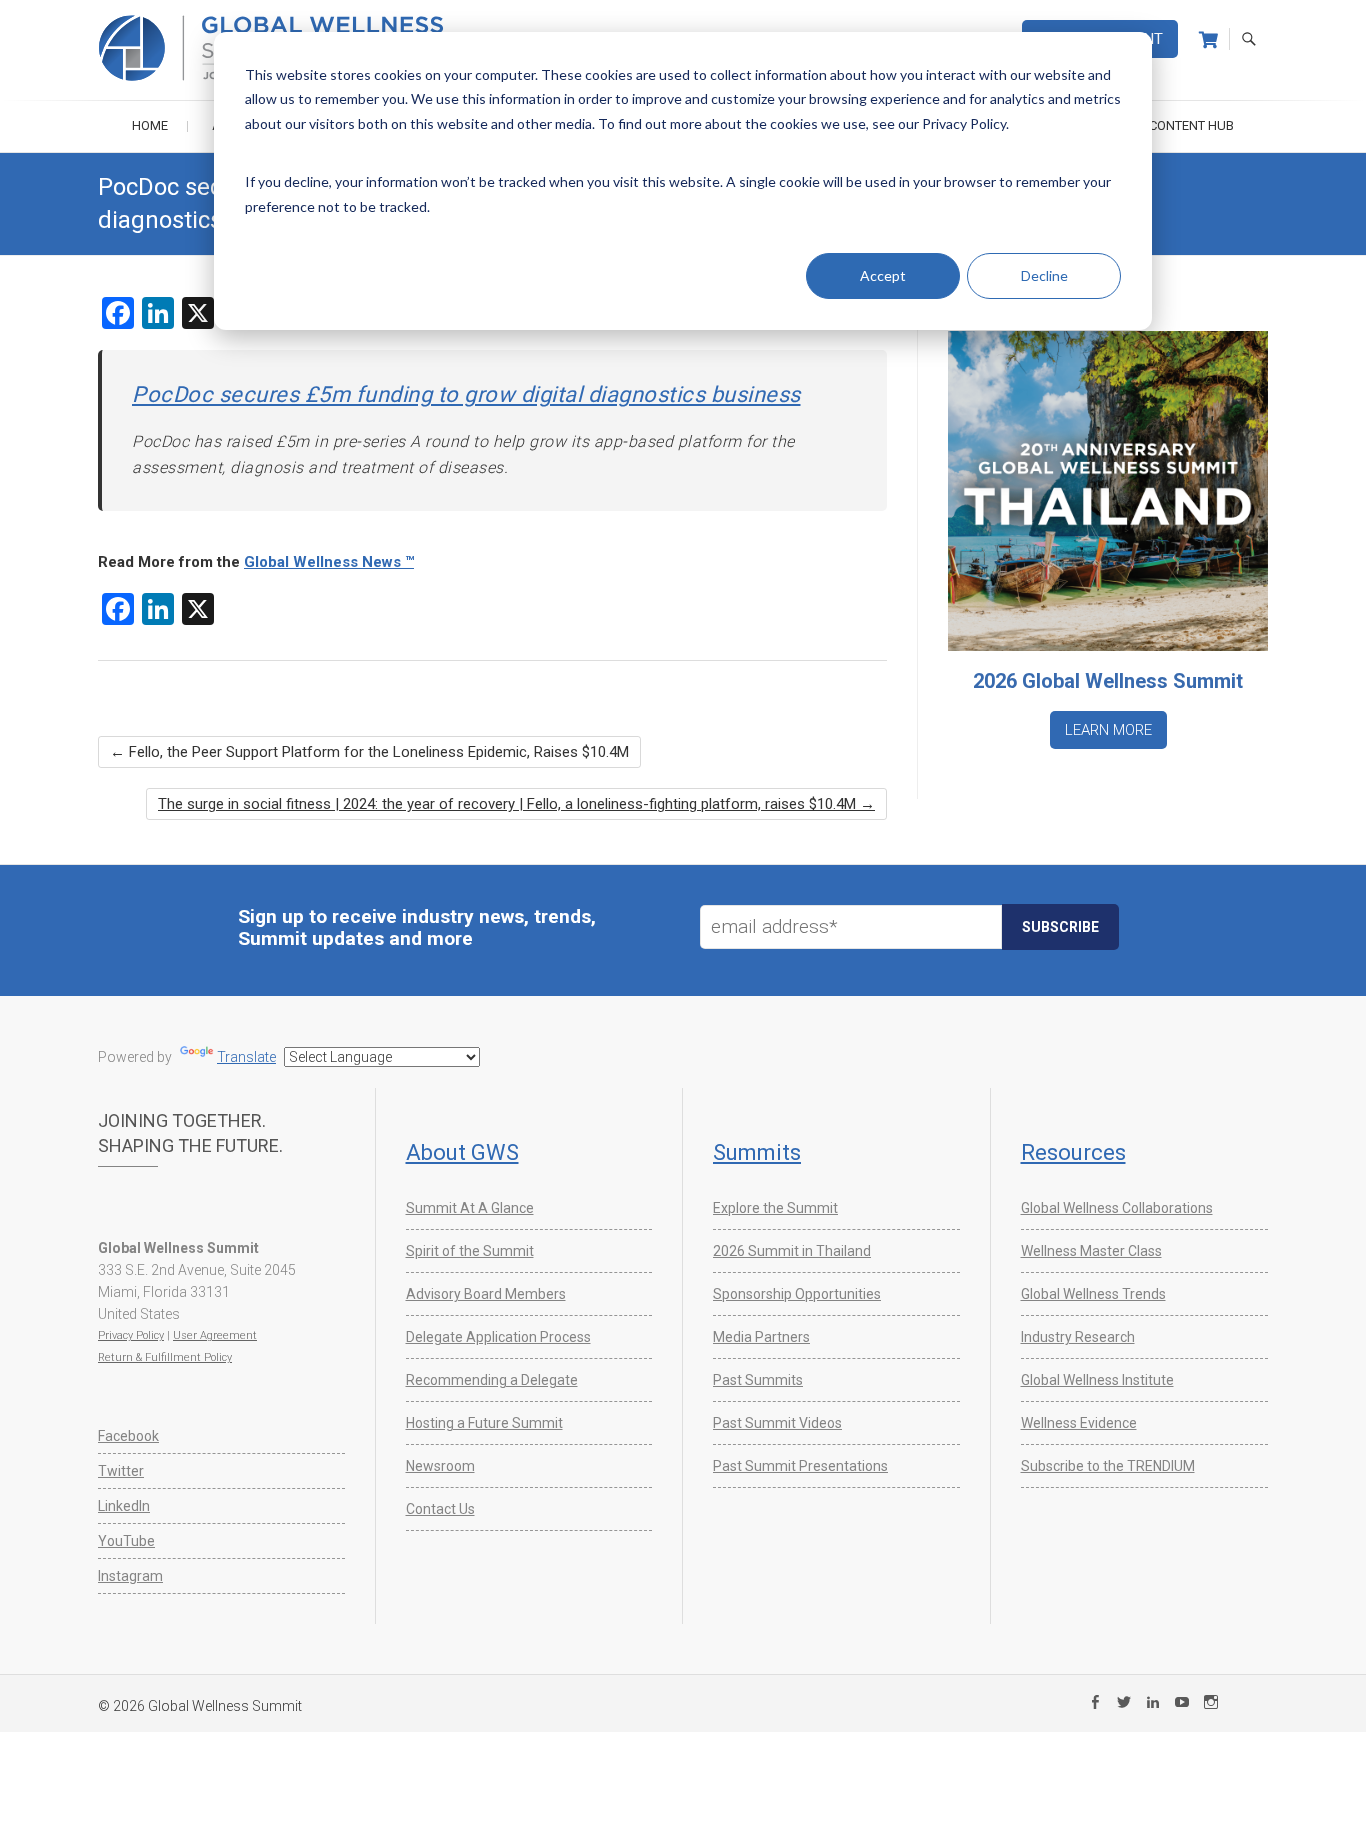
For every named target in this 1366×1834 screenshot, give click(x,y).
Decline (1044, 275)
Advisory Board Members (486, 1294)
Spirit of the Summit (470, 1251)
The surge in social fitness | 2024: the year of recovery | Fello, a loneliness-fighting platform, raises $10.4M (516, 804)
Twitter (121, 1471)
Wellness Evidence (1079, 1423)
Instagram (130, 1576)
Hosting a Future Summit (484, 1423)
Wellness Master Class (1091, 1251)
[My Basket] (1208, 40)
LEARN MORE (1108, 730)
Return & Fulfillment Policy (165, 1357)
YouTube (126, 1541)
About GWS (462, 1152)
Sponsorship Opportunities (797, 1294)
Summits (757, 1152)
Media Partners (761, 1337)
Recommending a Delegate (492, 1380)
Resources (1073, 1152)
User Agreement (215, 1335)
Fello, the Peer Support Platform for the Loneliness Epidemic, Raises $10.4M (369, 752)
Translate (246, 1057)
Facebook (128, 1436)
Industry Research (1078, 1337)
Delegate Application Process (498, 1337)
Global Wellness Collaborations (1117, 1208)
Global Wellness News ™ (329, 562)
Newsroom (440, 1466)
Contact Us (440, 1509)
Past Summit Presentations (800, 1466)
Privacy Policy (131, 1335)
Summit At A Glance (470, 1208)
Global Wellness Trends (1093, 1294)
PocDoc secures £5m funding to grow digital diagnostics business (466, 394)
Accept (883, 275)
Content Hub (1191, 125)
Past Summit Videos (777, 1423)
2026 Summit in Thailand (792, 1251)
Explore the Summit (775, 1208)
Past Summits (758, 1380)
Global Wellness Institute (1097, 1380)
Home (150, 125)
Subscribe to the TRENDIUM (1108, 1466)
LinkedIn (124, 1506)
